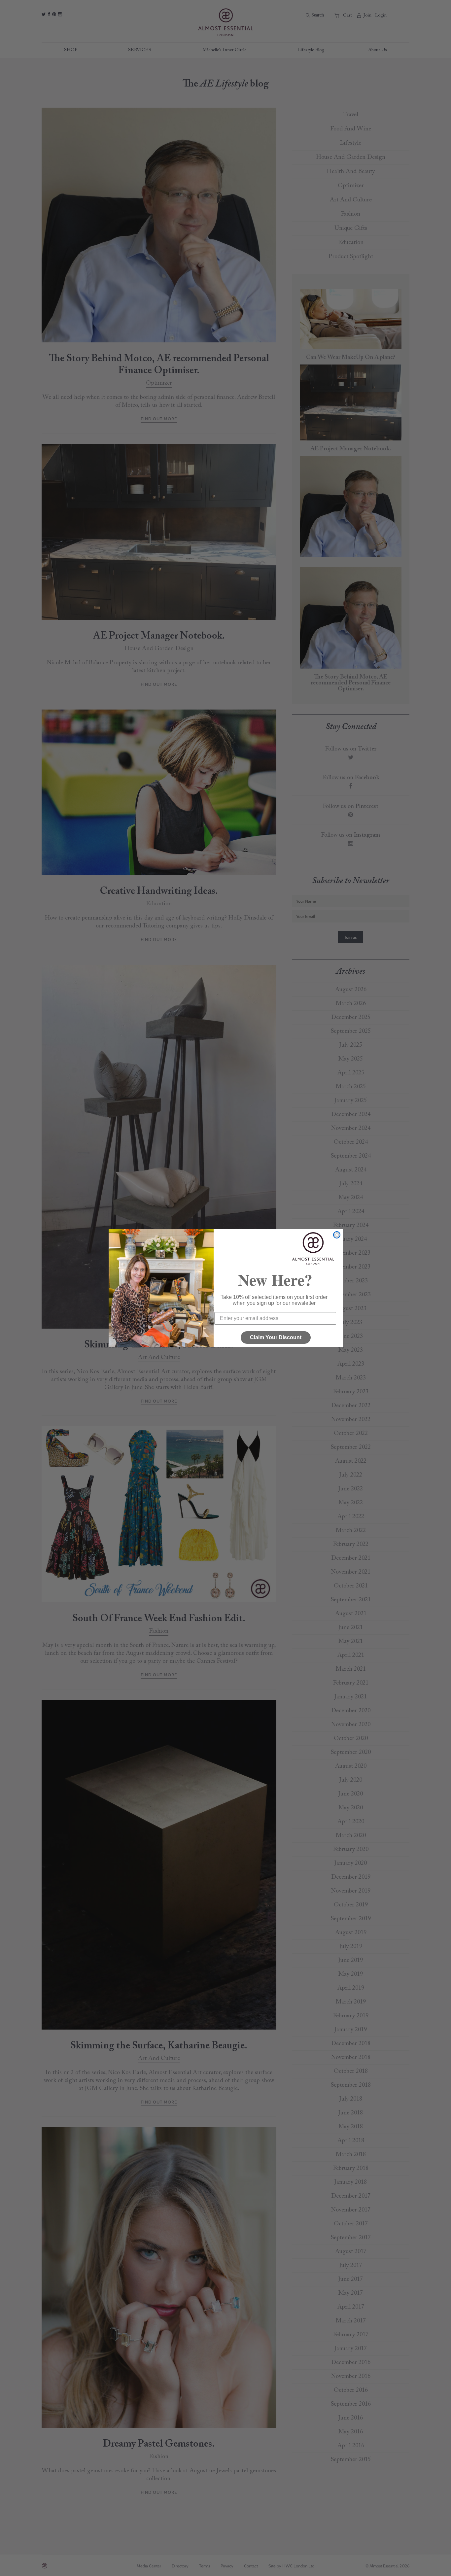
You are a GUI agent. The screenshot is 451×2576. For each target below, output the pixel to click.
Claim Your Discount (276, 1337)
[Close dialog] (337, 1235)
